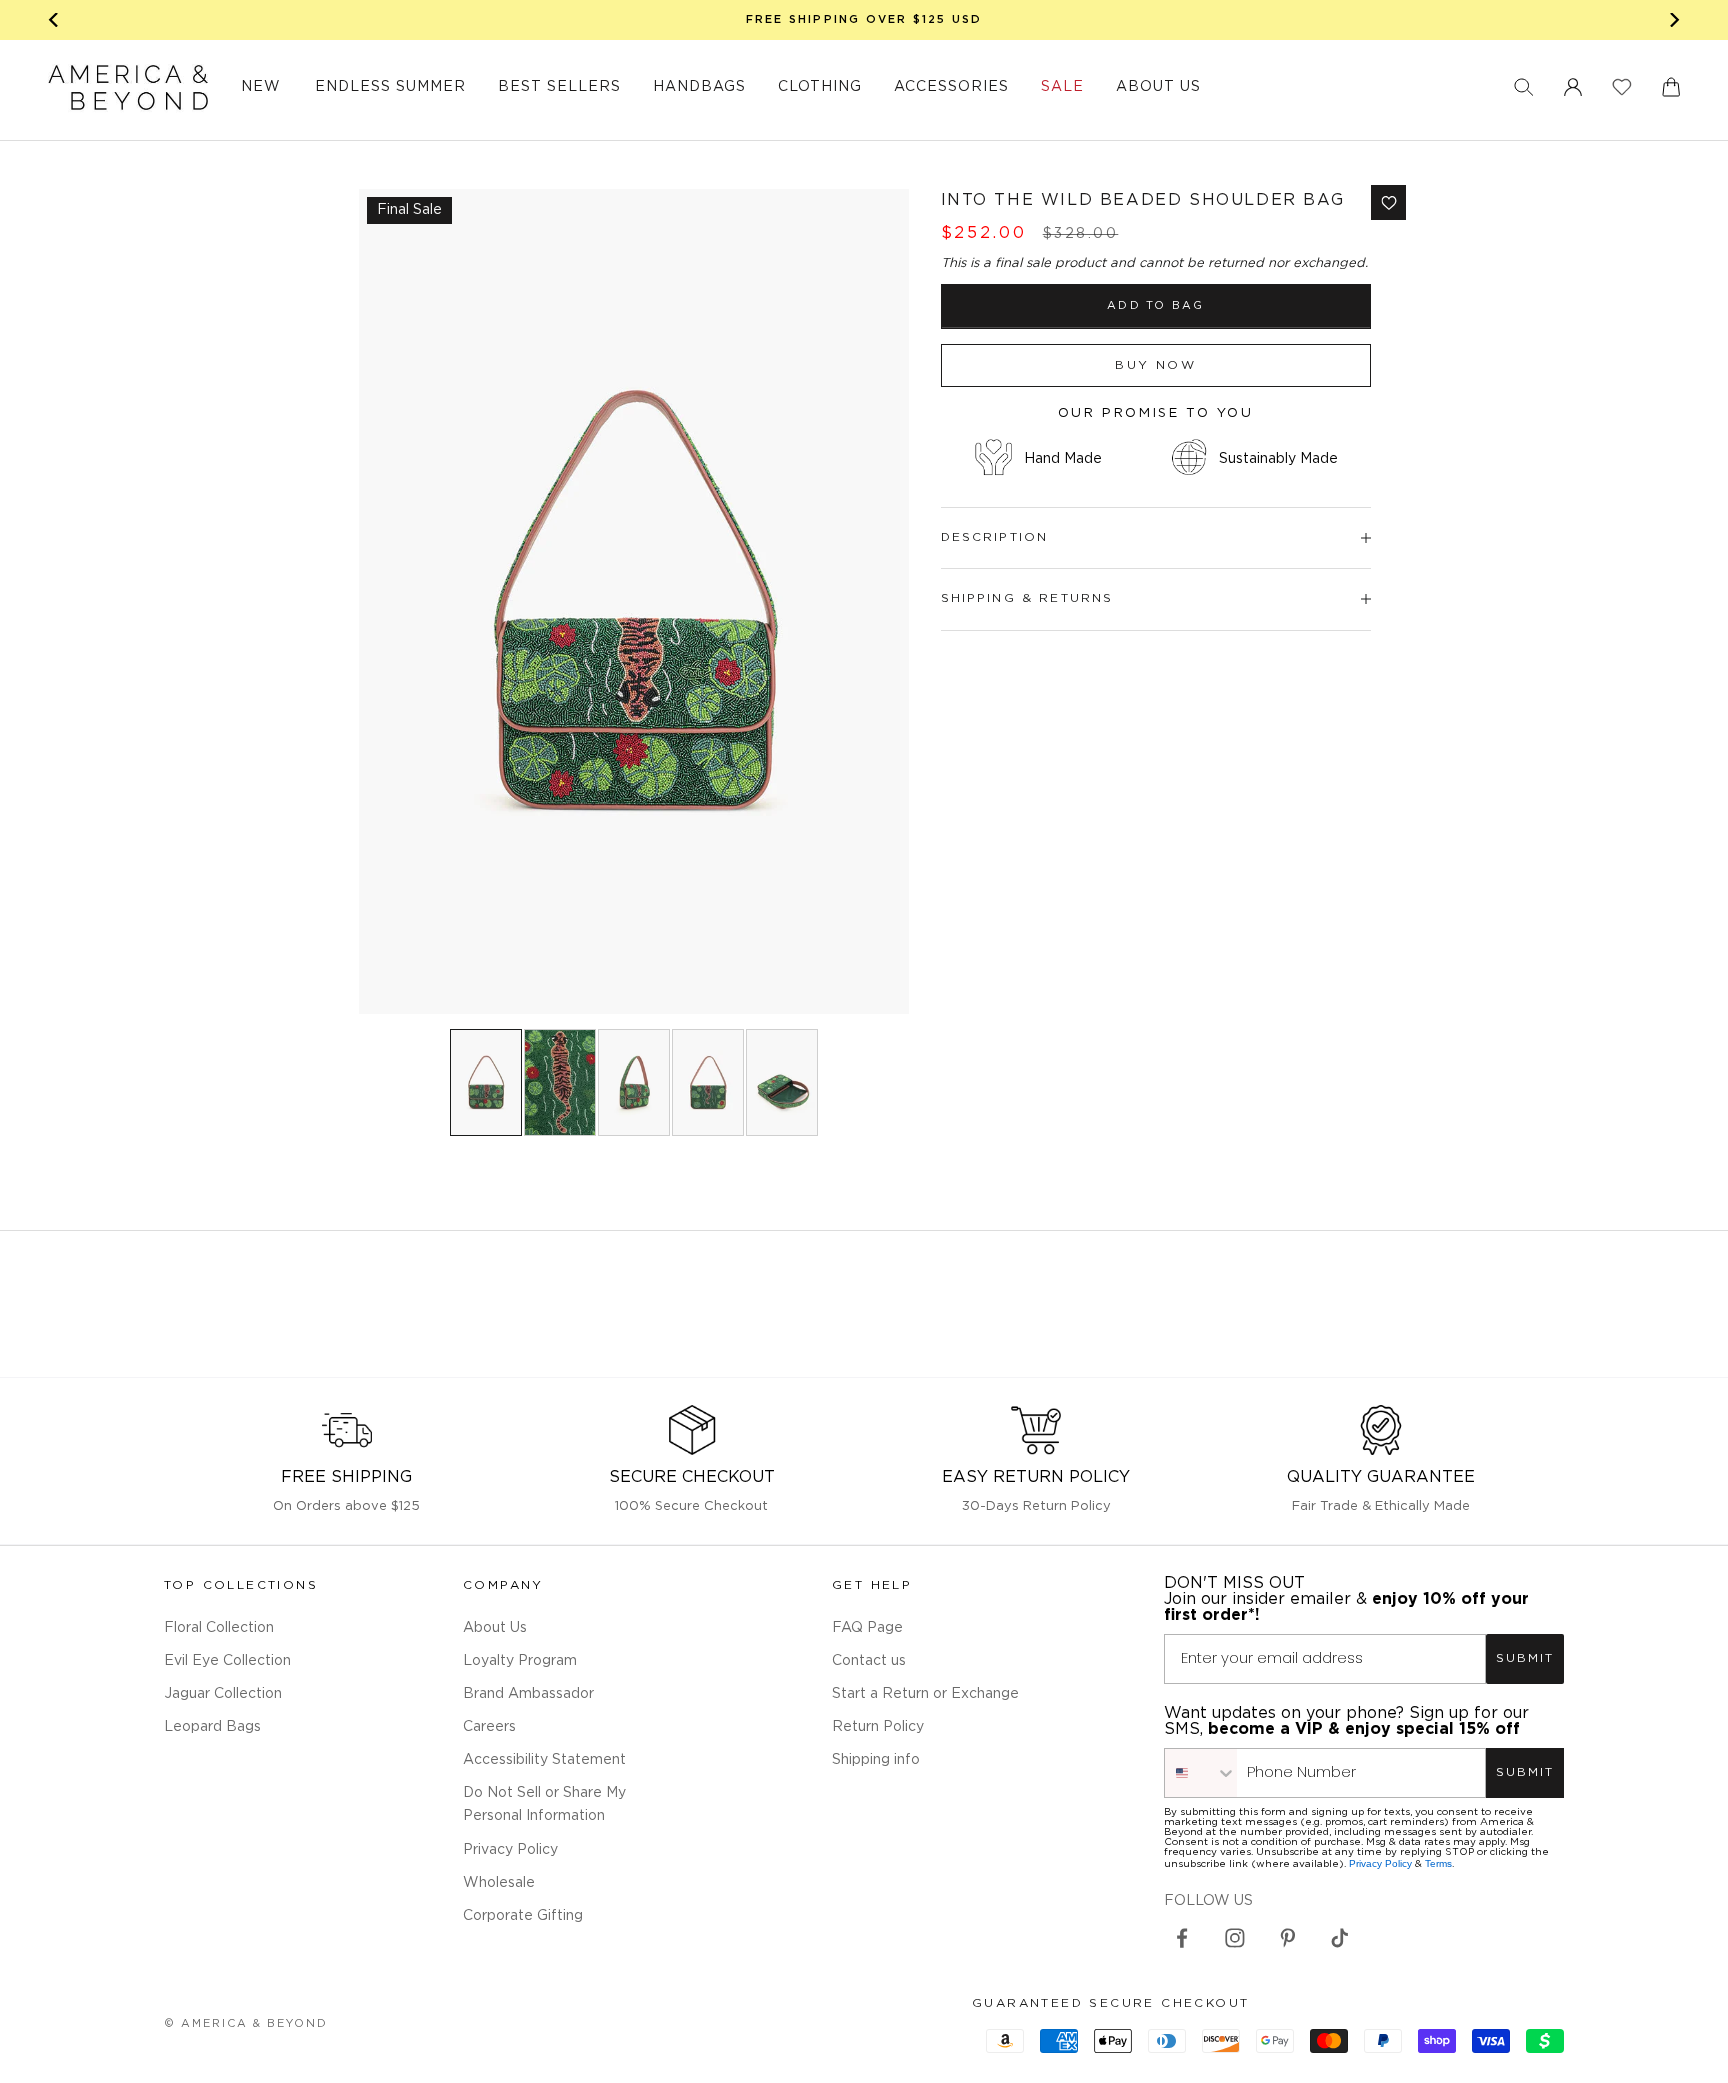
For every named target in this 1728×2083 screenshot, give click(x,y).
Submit (1525, 1658)
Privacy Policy (510, 1850)
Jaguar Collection (223, 1694)
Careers (489, 1727)
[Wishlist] (1622, 87)
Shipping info (876, 1760)
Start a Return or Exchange (925, 1694)
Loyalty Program (520, 1661)
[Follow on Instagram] (1235, 1938)
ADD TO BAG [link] (1155, 306)
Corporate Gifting (523, 1916)
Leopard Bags (212, 1727)
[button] (1524, 87)
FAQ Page (867, 1628)
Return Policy (878, 1727)
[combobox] (1201, 1773)
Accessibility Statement (544, 1760)
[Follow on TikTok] (1340, 1938)
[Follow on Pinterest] (1288, 1938)
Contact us (869, 1661)
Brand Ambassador (528, 1694)
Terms (1438, 1863)
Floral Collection (219, 1628)
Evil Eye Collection (227, 1661)
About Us (495, 1628)
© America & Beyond (246, 2024)
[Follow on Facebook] (1182, 1938)
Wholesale (499, 1883)
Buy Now (1155, 365)
